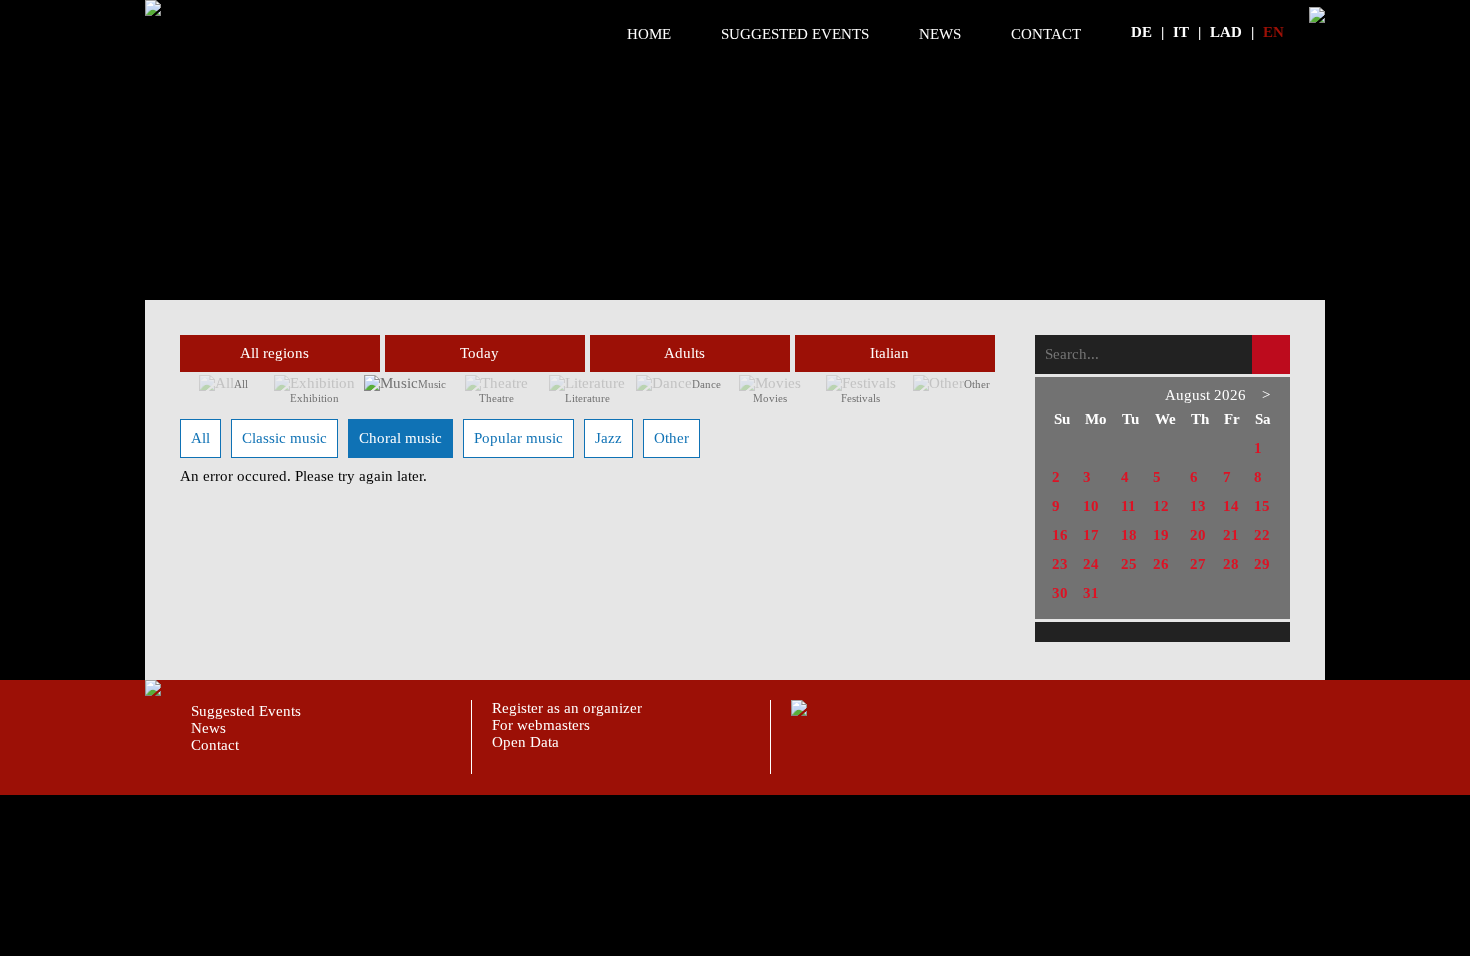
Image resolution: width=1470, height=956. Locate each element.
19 (1161, 535)
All (241, 384)
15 (1262, 506)
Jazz (608, 438)
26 (1161, 564)
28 (1231, 564)
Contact (1046, 34)
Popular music (518, 438)
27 (1198, 564)
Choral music (400, 438)
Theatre (496, 398)
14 (1231, 506)
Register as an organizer (567, 708)
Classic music (284, 438)
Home (649, 34)
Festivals (860, 398)
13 (1198, 506)
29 (1262, 564)
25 (1129, 564)
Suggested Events (795, 34)
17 (1091, 535)
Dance (706, 384)
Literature (587, 398)
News (940, 34)
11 (1128, 506)
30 (1060, 593)
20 (1198, 535)
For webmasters (541, 725)
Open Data (525, 742)
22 (1262, 535)
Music (432, 384)
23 (1060, 564)
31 (1091, 593)
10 (1091, 506)
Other (977, 384)
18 (1129, 535)
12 (1161, 506)
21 (1231, 535)
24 (1091, 564)
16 (1060, 535)
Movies (770, 398)
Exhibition (314, 398)
